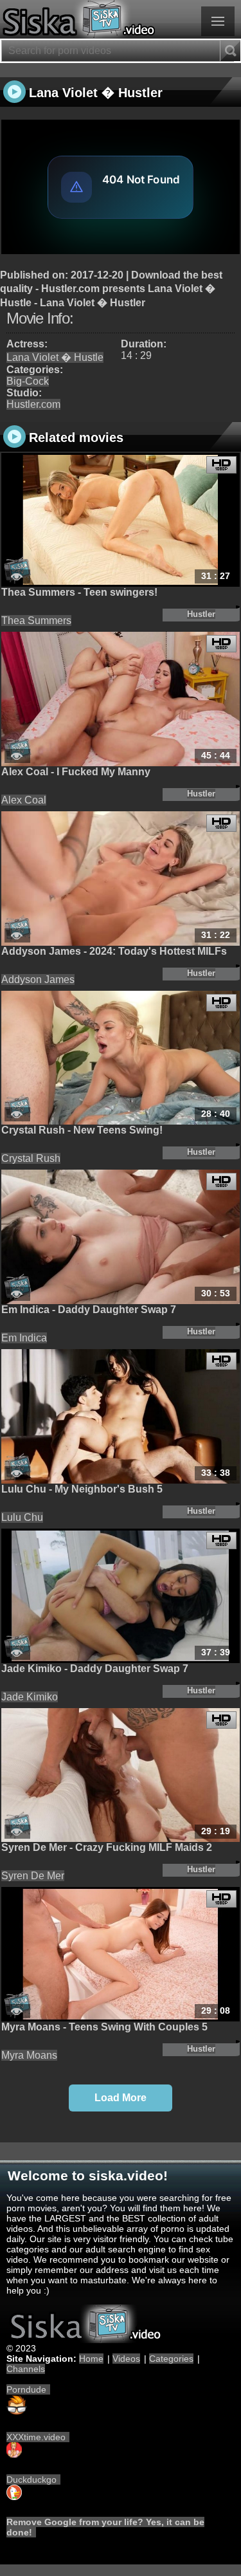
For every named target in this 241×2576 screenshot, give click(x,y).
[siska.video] (121, 19)
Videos (126, 2359)
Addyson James (38, 980)
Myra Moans (29, 2055)
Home (91, 2359)
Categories (171, 2359)
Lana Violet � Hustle (55, 357)
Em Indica (24, 1338)
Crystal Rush (31, 1158)
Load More (121, 2098)
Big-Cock (28, 381)
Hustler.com (33, 404)
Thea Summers (36, 621)
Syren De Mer (33, 1876)
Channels (26, 2369)
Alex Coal (24, 800)
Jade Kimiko (30, 1697)
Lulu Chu (22, 1517)
